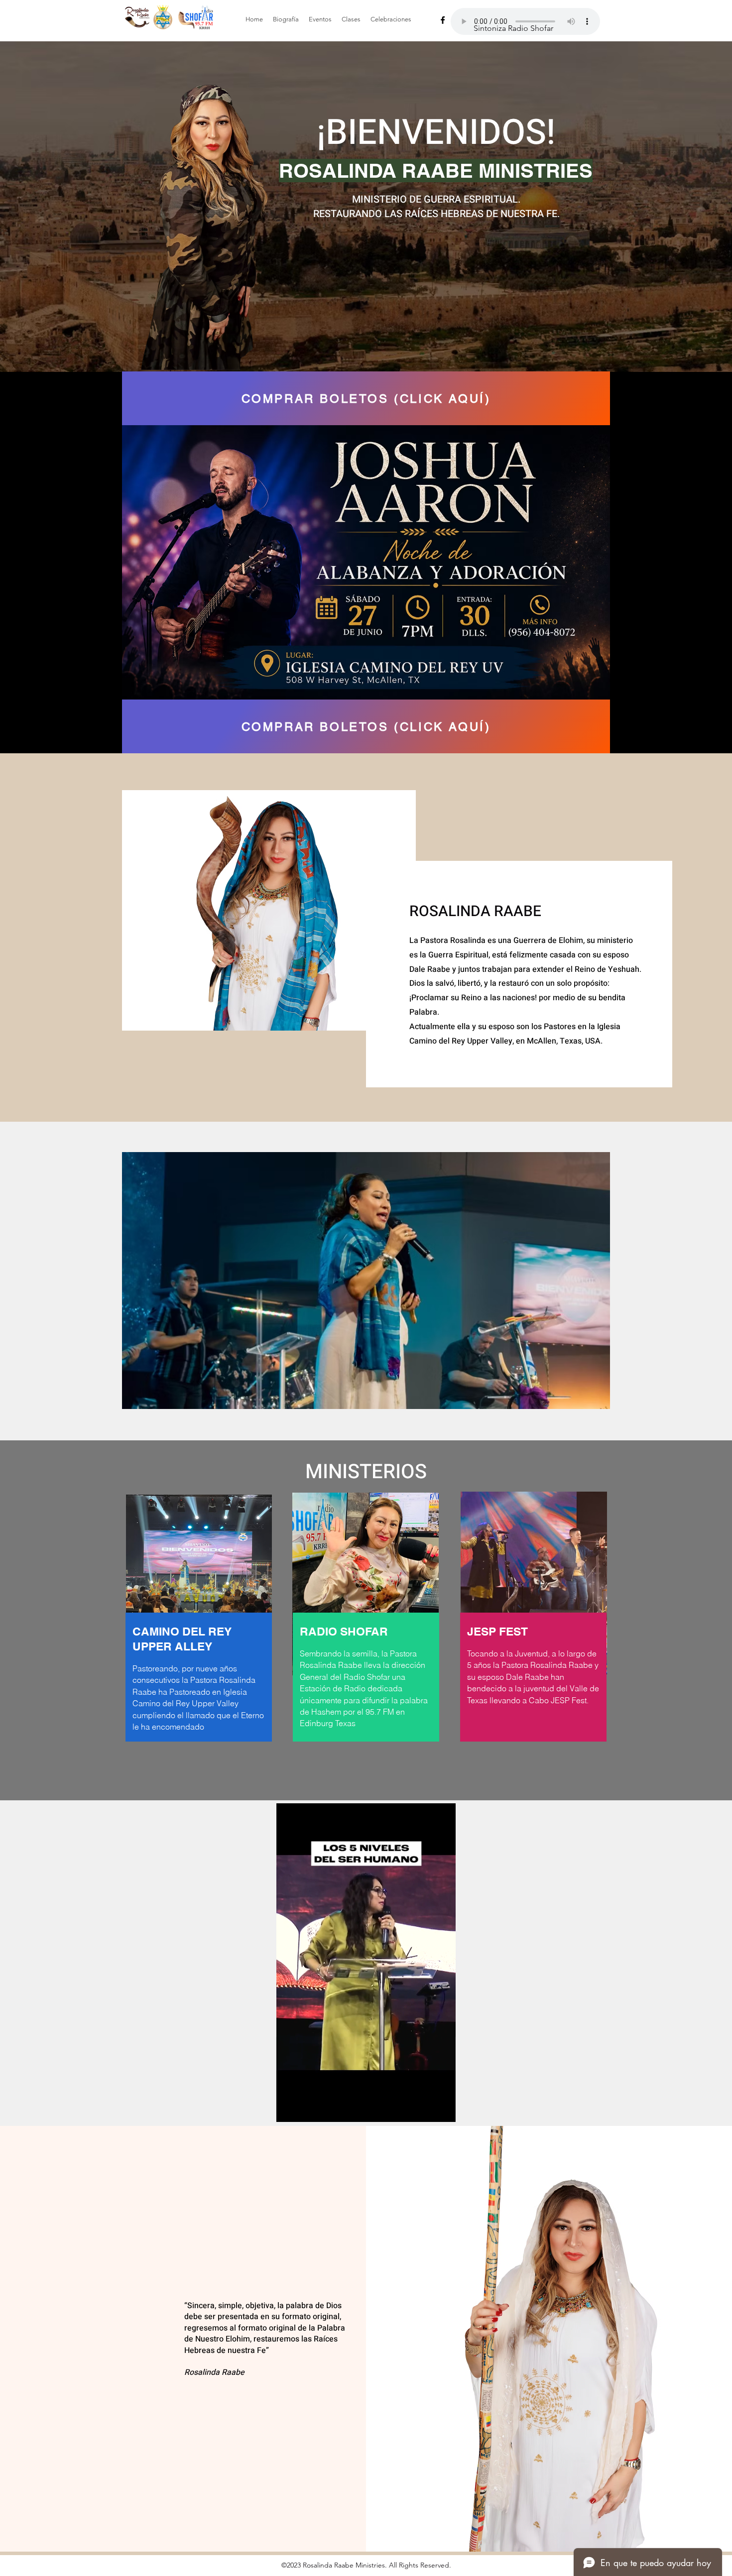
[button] (366, 1281)
